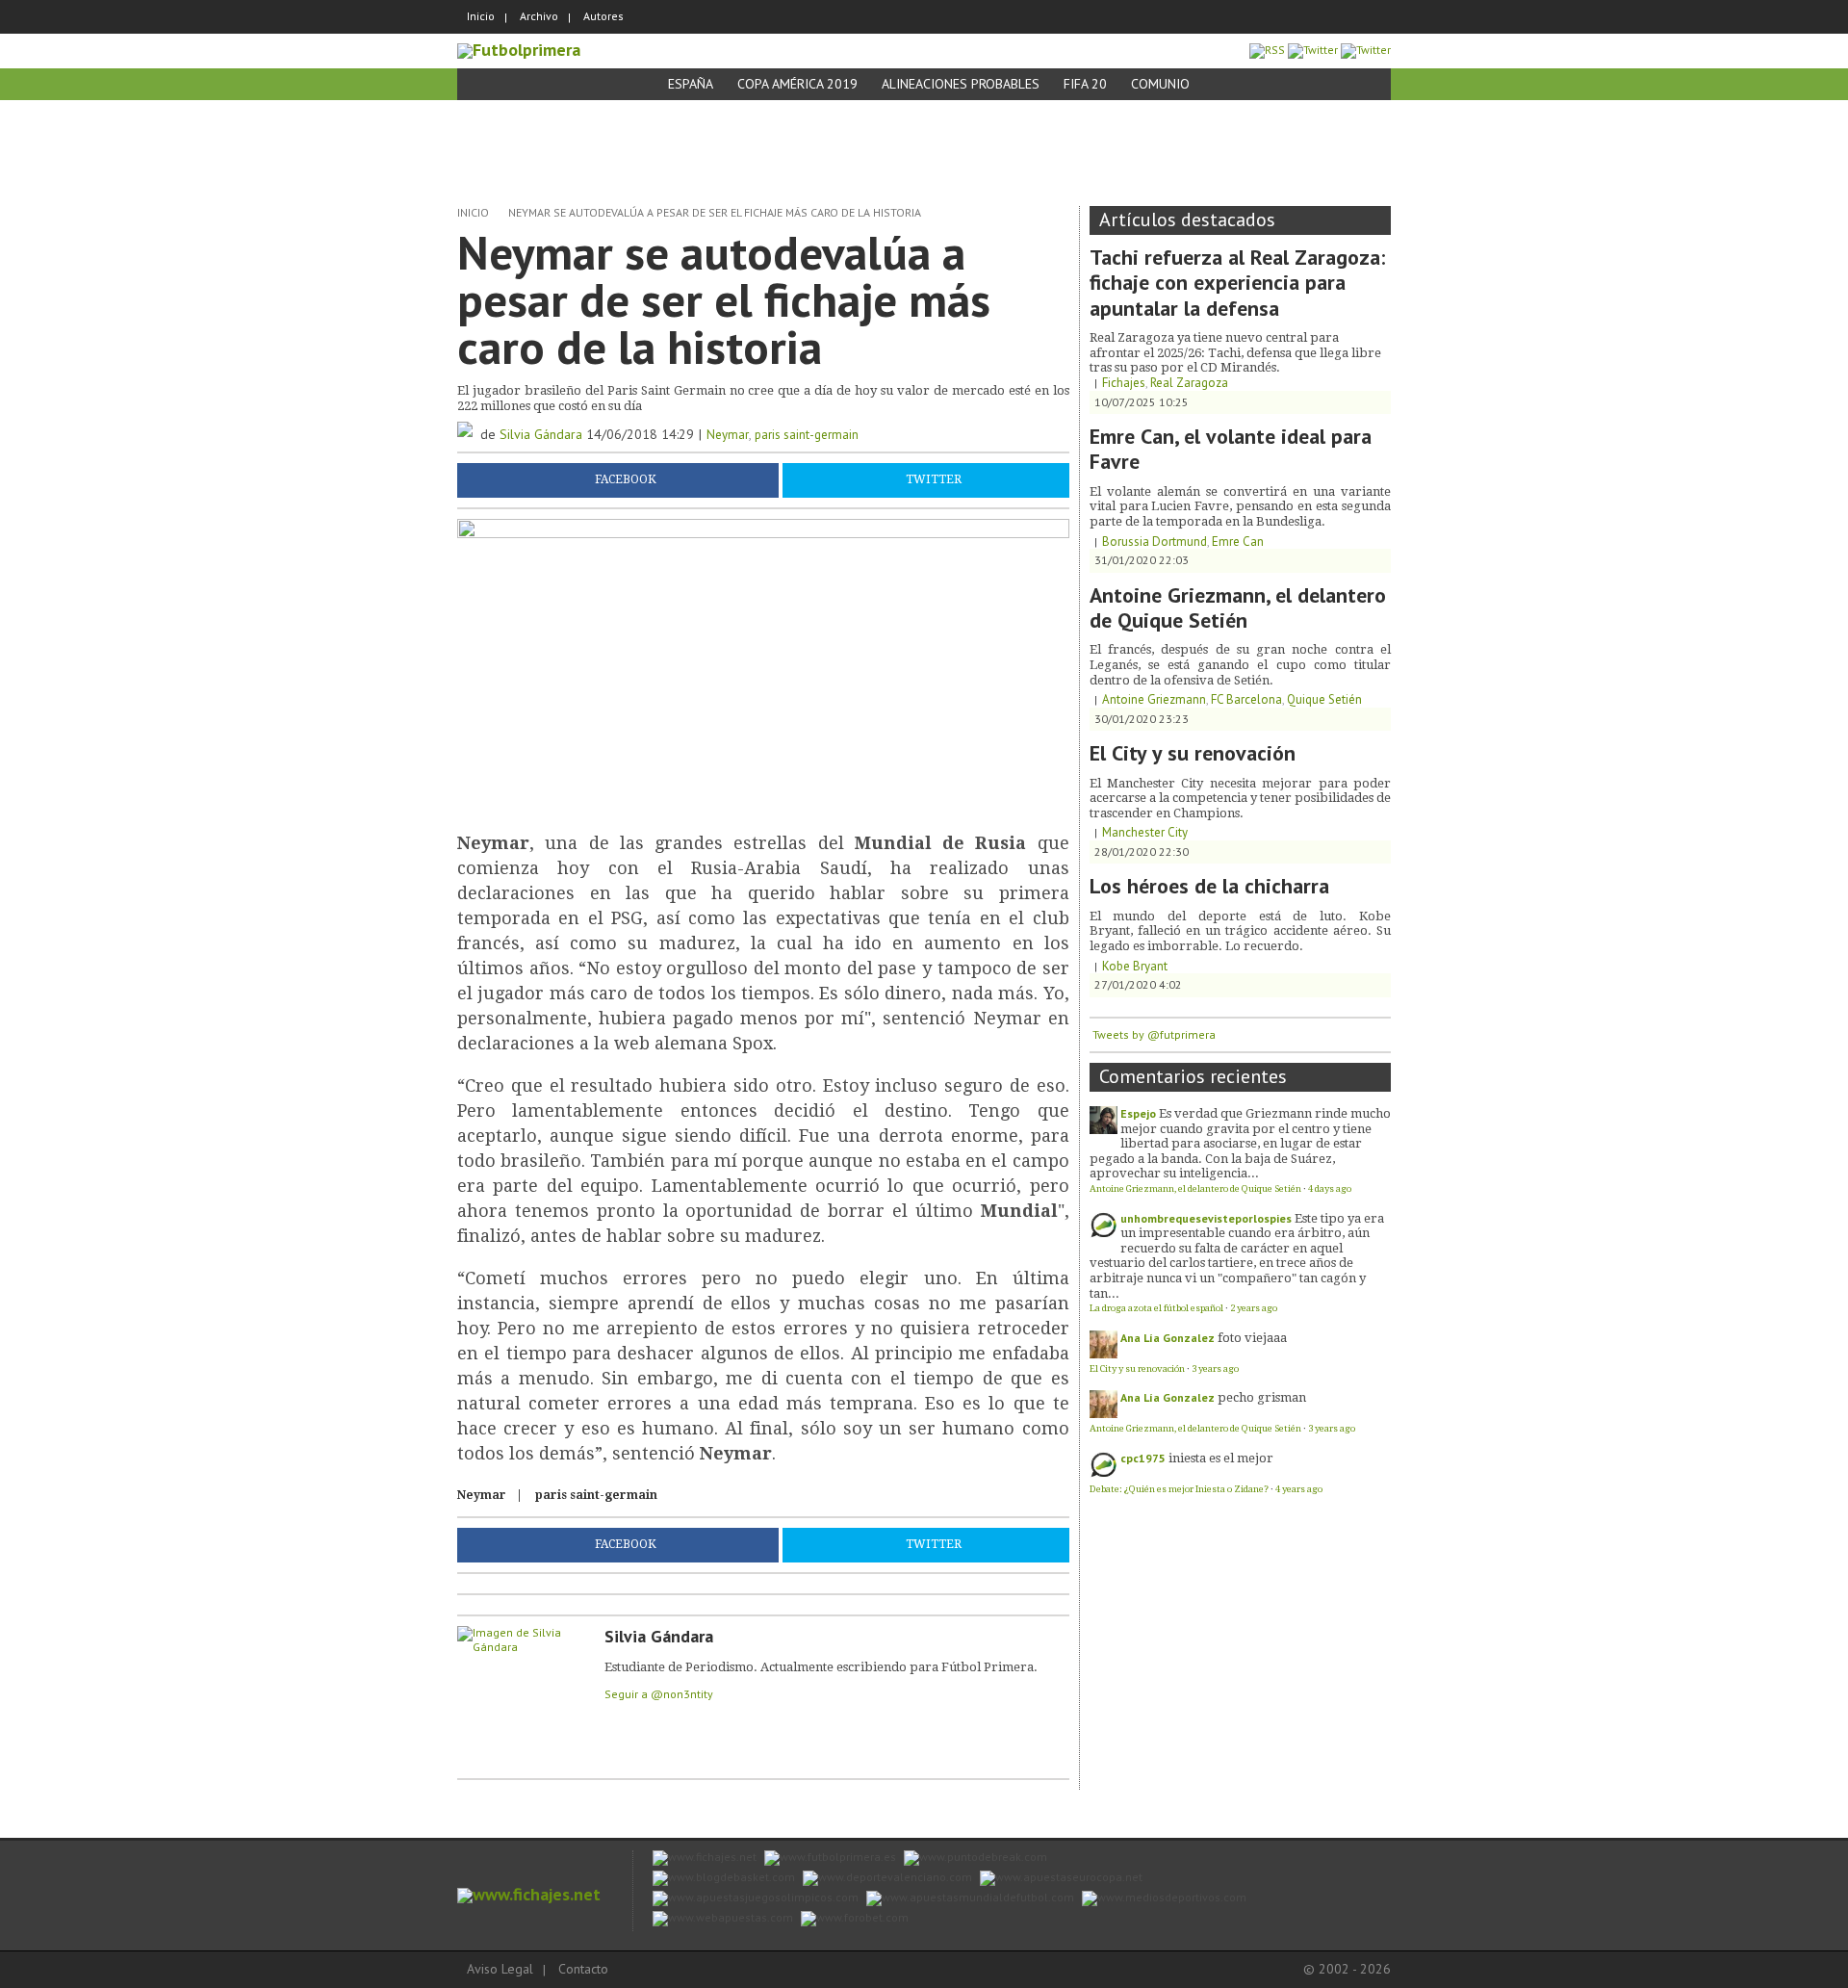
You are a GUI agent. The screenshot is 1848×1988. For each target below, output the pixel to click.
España (691, 84)
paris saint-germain (807, 435)
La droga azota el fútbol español (1156, 1308)
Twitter (934, 480)
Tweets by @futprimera (1154, 1034)
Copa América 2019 (797, 84)
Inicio (481, 16)
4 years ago (1299, 1489)
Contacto (583, 1969)
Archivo (539, 16)
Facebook (626, 480)
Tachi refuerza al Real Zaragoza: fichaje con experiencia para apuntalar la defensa (1237, 283)
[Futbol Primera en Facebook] (1313, 50)
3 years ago (1215, 1368)
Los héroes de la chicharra (1209, 886)
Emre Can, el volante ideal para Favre (1231, 449)
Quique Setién (1324, 699)
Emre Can (1238, 542)
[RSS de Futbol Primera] (1267, 50)
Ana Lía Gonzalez (1168, 1338)
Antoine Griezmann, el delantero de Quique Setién (1238, 607)
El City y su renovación (1193, 753)
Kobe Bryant (1135, 966)
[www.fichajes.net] (529, 1894)
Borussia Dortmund (1155, 542)
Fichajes (1124, 383)
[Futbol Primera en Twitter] (1366, 50)
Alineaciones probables (961, 84)
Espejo (1138, 1113)
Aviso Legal (500, 1969)
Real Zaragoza (1189, 383)
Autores (603, 16)
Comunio (1160, 84)
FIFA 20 (1085, 84)
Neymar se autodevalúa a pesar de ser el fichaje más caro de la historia (715, 212)
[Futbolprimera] (519, 50)
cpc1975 (1143, 1458)
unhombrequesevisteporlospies (1206, 1218)
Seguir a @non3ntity (659, 1694)
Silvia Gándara (541, 434)
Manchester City (1145, 832)
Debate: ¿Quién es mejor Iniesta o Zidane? (1179, 1489)
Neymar (728, 435)
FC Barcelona (1246, 699)
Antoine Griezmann (1154, 699)
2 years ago (1254, 1308)
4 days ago (1330, 1188)
